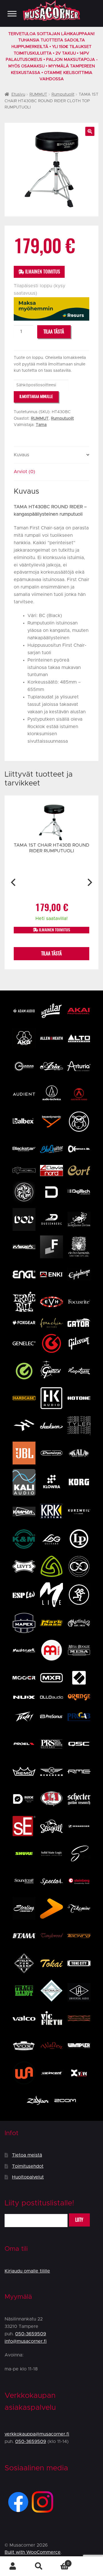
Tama (41, 425)
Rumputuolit (63, 95)
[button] (90, 131)
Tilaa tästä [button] (51, 954)
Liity (79, 2220)
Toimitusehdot (28, 2166)
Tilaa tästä (54, 332)
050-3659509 (31, 2334)
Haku (39, 2566)
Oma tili (13, 2566)
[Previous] (14, 882)
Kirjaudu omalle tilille (27, 2271)
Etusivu (18, 95)
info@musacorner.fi (26, 2341)
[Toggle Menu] (12, 14)
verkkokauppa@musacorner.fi (37, 2434)
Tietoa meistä (27, 2155)
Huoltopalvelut (28, 2177)
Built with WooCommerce (33, 2552)
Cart (60, 2561)
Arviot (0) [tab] (24, 472)
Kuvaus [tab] (21, 455)
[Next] (89, 882)
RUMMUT (38, 95)
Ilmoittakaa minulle (36, 396)
